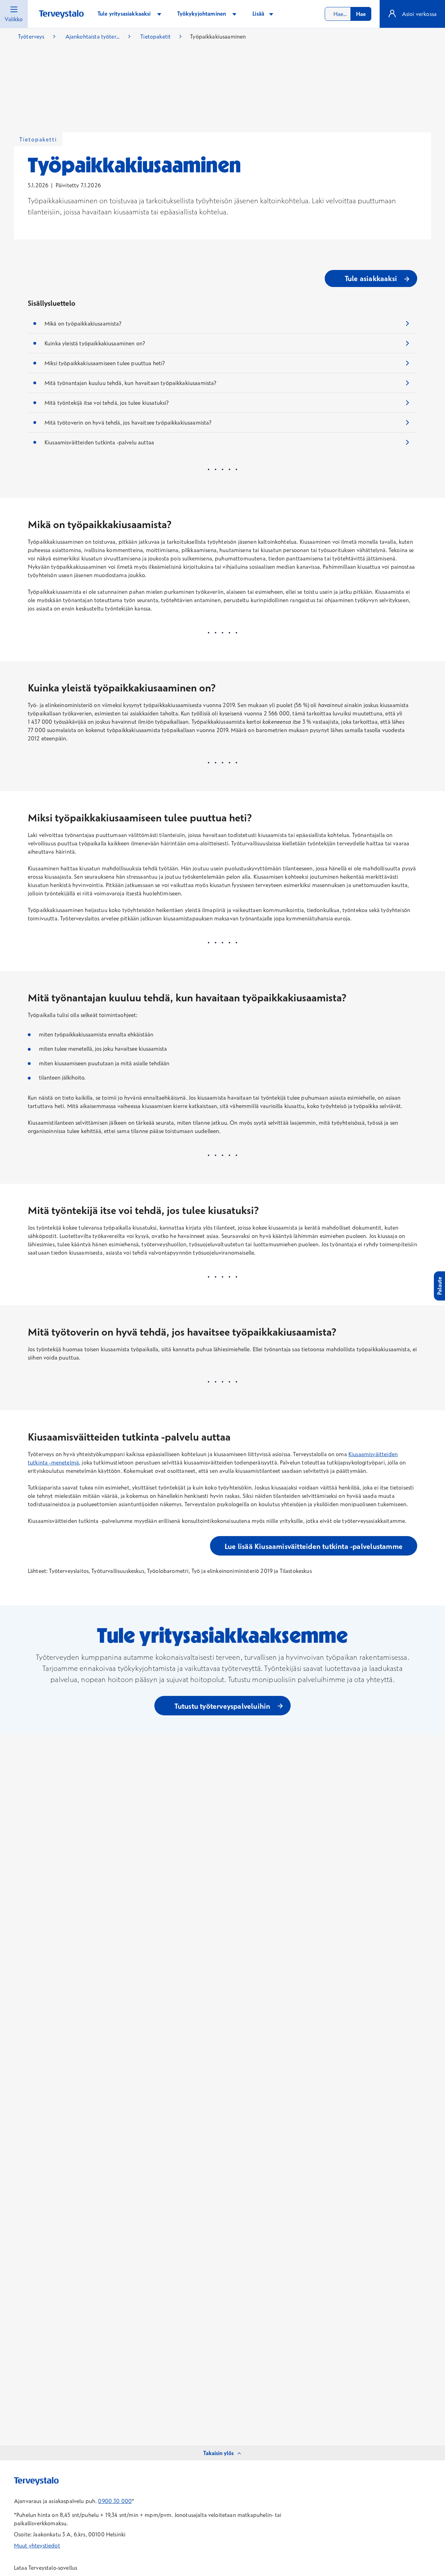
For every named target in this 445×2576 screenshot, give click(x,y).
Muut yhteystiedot (37, 2545)
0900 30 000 (115, 2501)
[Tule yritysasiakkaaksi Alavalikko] (159, 14)
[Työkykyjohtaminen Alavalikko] (234, 14)
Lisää (259, 14)
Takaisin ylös (219, 2453)
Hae (361, 14)
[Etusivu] (61, 14)
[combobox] (348, 14)
